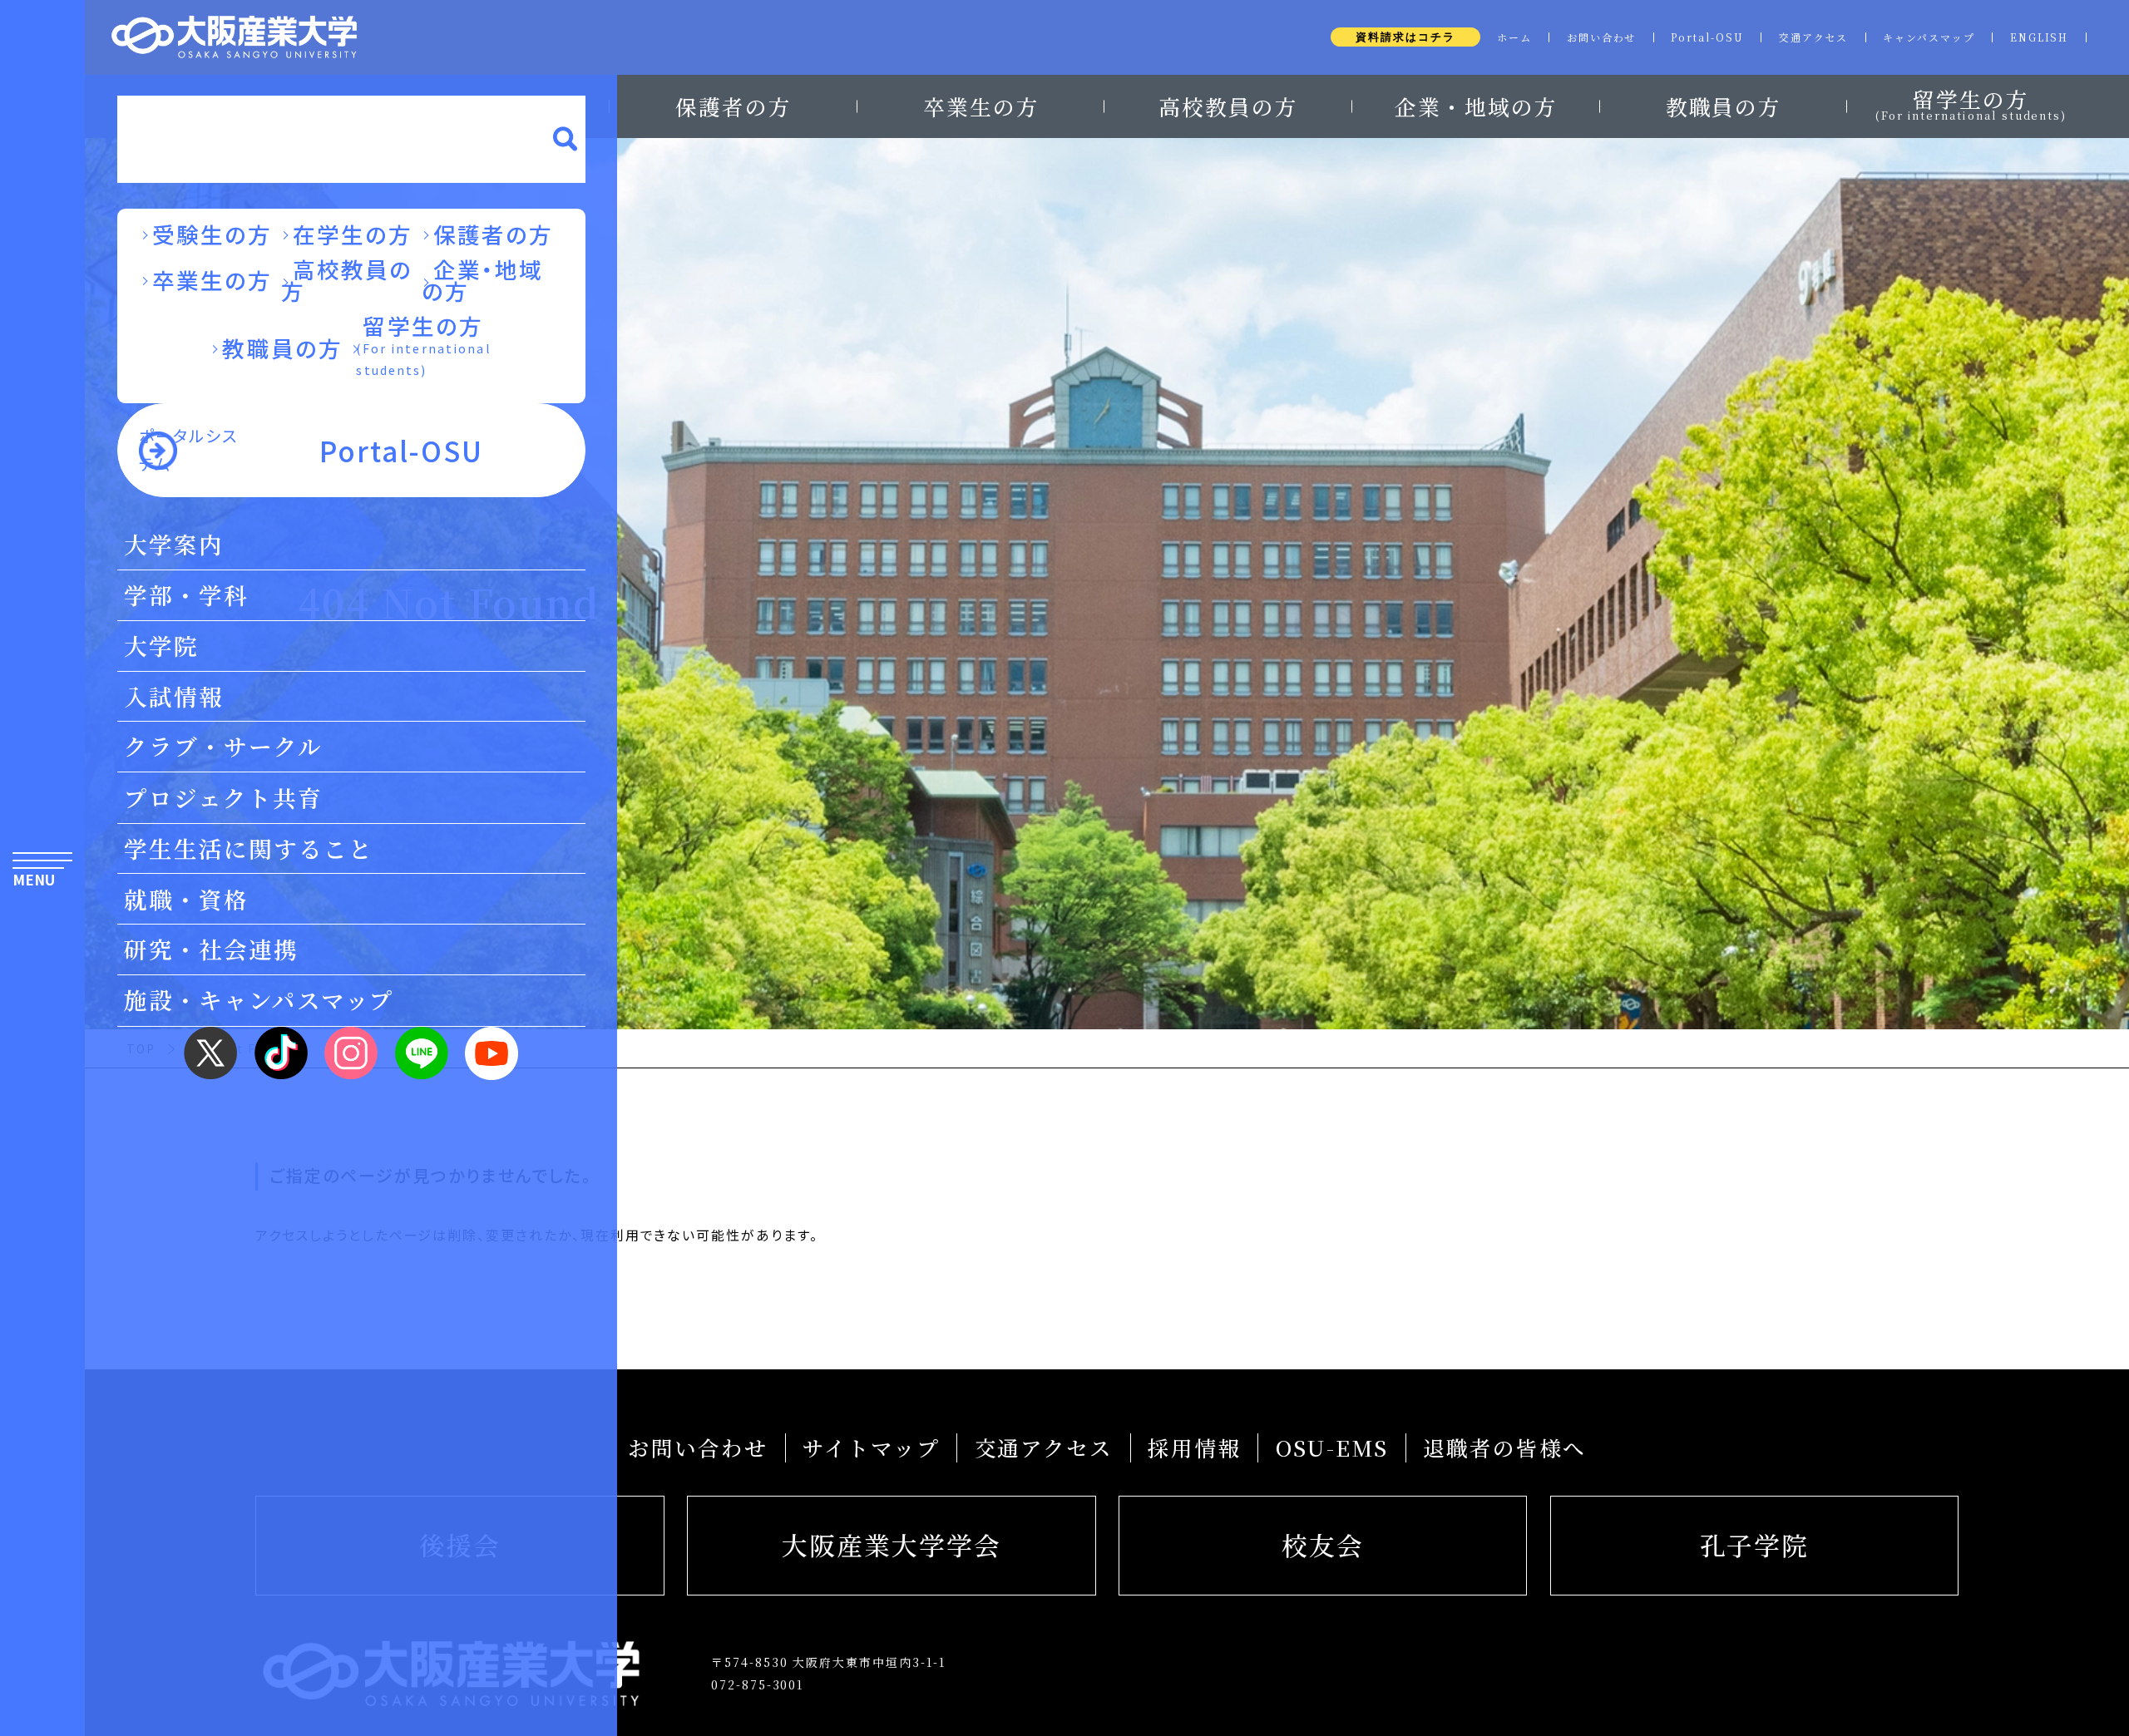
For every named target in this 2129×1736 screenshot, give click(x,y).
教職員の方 (1724, 107)
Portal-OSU (1707, 37)
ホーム (1514, 37)
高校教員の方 (1228, 107)
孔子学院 (1755, 1545)
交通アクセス (1814, 37)
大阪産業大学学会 (892, 1545)
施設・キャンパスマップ (259, 999)
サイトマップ (871, 1448)
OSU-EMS (1332, 1448)
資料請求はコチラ (1405, 37)
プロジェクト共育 (223, 797)
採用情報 (1194, 1448)
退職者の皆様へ (1504, 1448)
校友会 (1323, 1545)
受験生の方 (212, 234)
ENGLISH (2040, 37)
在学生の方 (353, 234)
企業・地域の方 (1476, 107)
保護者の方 (734, 107)
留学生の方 (1971, 101)
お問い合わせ (1602, 37)
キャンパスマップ (1929, 37)
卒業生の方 (981, 107)
